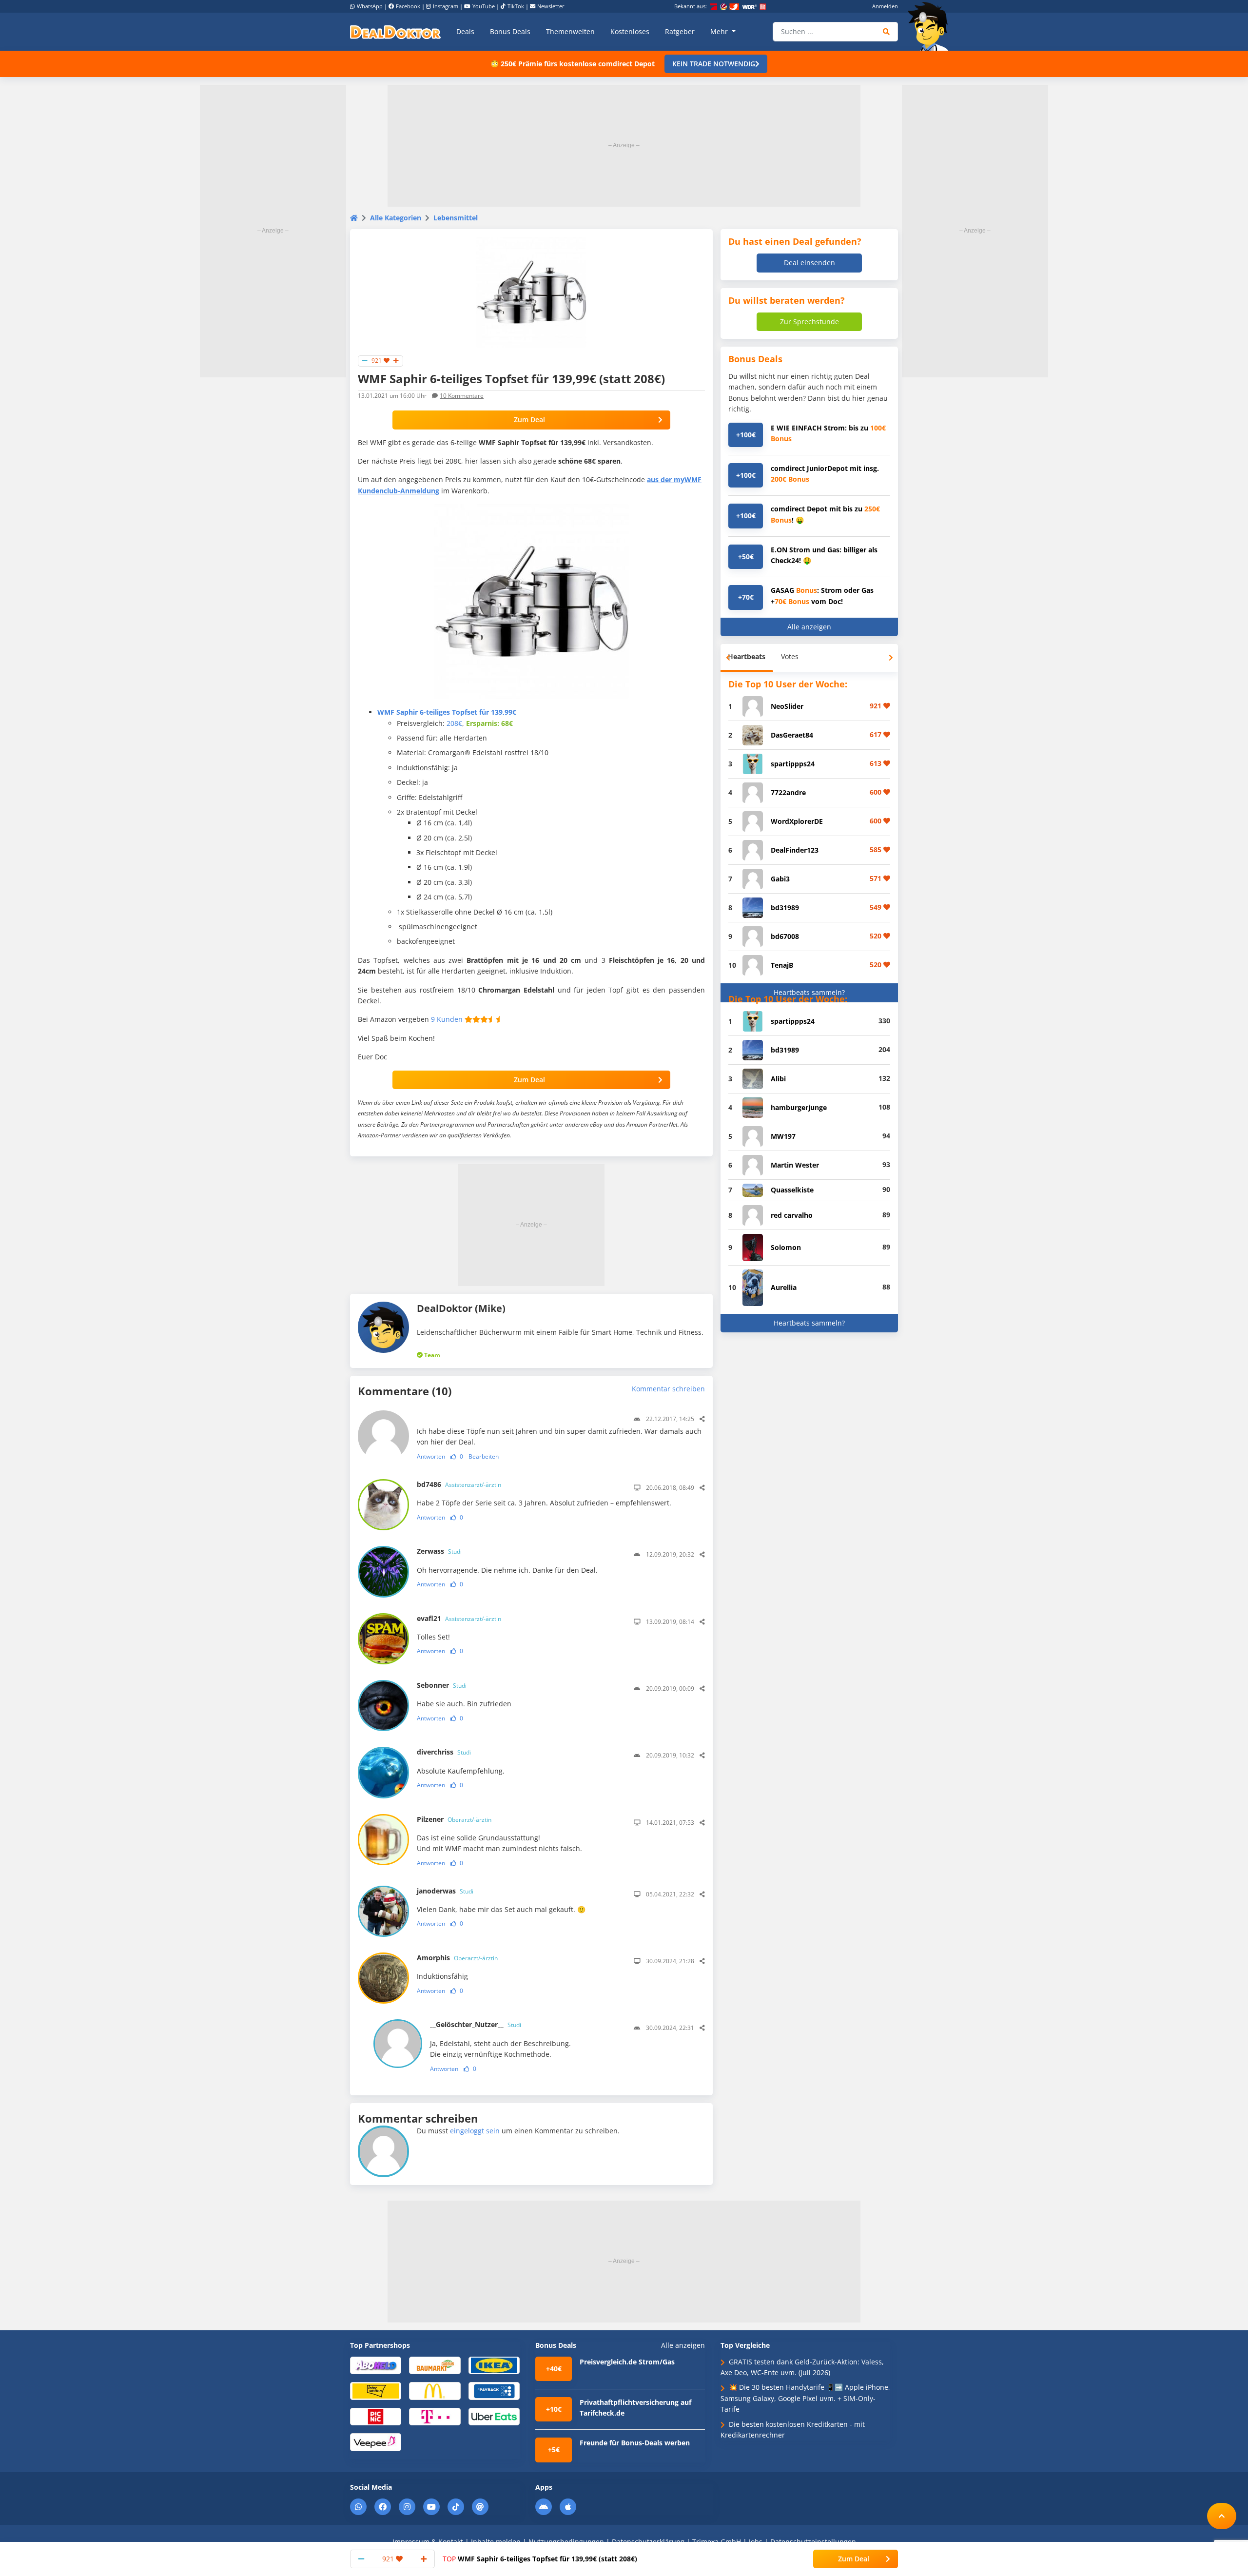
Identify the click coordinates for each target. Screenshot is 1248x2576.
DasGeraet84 (792, 735)
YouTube (484, 6)
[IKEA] (494, 2365)
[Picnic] (376, 2416)
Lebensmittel (456, 218)
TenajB (782, 965)
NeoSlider (787, 706)
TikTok (516, 6)
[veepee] (376, 2442)
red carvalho (792, 1215)
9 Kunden (447, 1019)
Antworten (431, 1456)
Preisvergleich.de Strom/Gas (627, 2362)
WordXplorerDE (797, 821)
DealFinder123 (795, 850)
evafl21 (459, 1618)
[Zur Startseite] (931, 26)
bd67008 (785, 936)
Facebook (408, 6)
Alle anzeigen (809, 627)
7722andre (788, 792)
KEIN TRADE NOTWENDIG (714, 64)
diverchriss (444, 1752)
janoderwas (445, 1891)
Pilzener (454, 1819)
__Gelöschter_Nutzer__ (476, 2024)
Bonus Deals (510, 31)
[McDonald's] (435, 2391)
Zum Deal (529, 420)
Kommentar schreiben (668, 1389)
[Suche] (887, 32)
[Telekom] (435, 2416)
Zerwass (439, 1551)
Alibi (778, 1079)
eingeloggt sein (475, 2131)
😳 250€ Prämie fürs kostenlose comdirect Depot (573, 64)
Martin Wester (795, 1165)
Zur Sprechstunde (809, 322)
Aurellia (784, 1287)
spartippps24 (793, 764)
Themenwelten (570, 31)
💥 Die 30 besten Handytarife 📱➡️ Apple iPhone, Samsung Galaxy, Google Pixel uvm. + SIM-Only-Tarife (805, 2398)
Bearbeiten (484, 1456)
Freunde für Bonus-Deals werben (635, 2443)
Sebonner (442, 1685)
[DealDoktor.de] (395, 32)
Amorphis (457, 1958)
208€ (454, 723)
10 (462, 396)
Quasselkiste (792, 1190)
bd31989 (785, 907)
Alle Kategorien (396, 218)
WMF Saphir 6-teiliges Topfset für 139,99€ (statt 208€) (540, 2559)
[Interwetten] (376, 2391)
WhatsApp (370, 6)
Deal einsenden (809, 263)
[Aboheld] (376, 2365)
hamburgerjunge (799, 1107)
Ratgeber (680, 31)
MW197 (783, 1136)
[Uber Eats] (494, 2416)
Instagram (446, 6)
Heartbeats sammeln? (809, 992)
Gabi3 (780, 879)
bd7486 (459, 1484)
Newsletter (551, 6)
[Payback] (494, 2391)
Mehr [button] (720, 31)
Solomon (786, 1247)
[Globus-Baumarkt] (435, 2365)
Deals (465, 31)
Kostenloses (630, 31)
